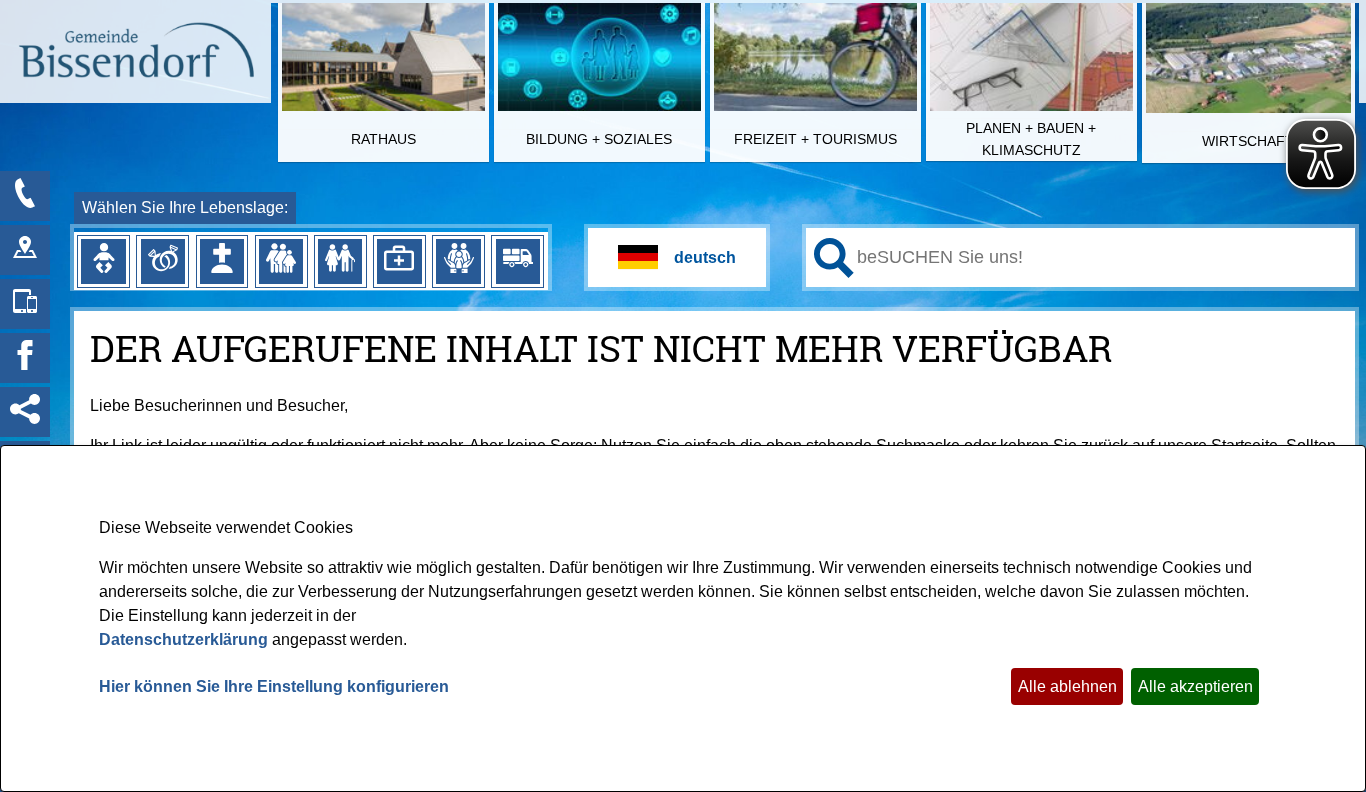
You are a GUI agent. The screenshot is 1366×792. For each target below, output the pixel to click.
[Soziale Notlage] (458, 261)
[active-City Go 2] (135, 53)
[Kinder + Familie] (281, 261)
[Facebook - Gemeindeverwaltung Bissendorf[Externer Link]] (25, 358)
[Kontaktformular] (25, 196)
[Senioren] (340, 261)
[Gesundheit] (399, 261)
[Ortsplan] (25, 250)
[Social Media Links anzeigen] (25, 412)
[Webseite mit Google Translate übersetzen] (677, 257)
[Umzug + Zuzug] (518, 261)
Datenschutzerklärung (183, 639)
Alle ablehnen (1067, 686)
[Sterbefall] (222, 261)
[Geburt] (103, 261)
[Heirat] (163, 261)
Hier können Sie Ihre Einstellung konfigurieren (274, 686)
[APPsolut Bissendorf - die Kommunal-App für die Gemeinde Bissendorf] (25, 304)
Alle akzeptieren (1195, 686)
